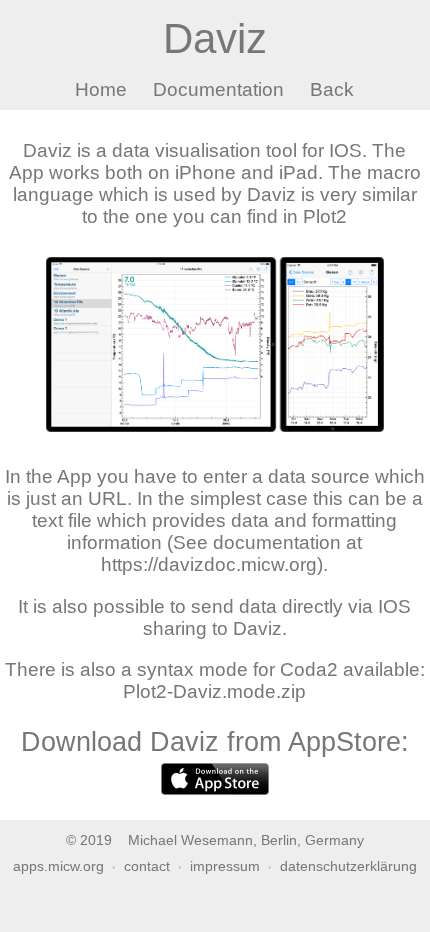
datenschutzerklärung (348, 866)
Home (101, 89)
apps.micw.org (58, 866)
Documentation (218, 89)
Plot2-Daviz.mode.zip (214, 691)
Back (332, 89)
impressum (225, 866)
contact (147, 866)
